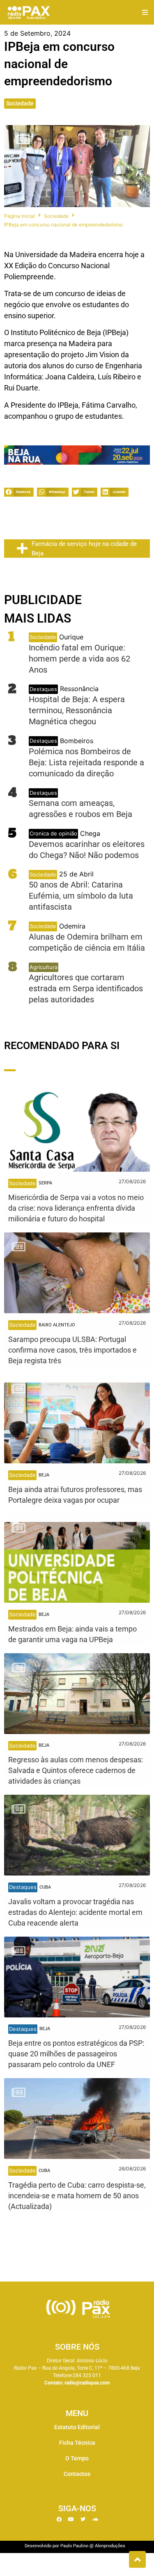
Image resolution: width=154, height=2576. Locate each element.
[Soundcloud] (95, 2519)
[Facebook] (59, 2519)
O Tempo (77, 2458)
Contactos (77, 2474)
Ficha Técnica (77, 2443)
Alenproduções (110, 2546)
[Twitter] (83, 2519)
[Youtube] (71, 2519)
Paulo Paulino (74, 2546)
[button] (145, 13)
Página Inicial (20, 216)
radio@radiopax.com (87, 2383)
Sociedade (20, 103)
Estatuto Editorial (77, 2427)
